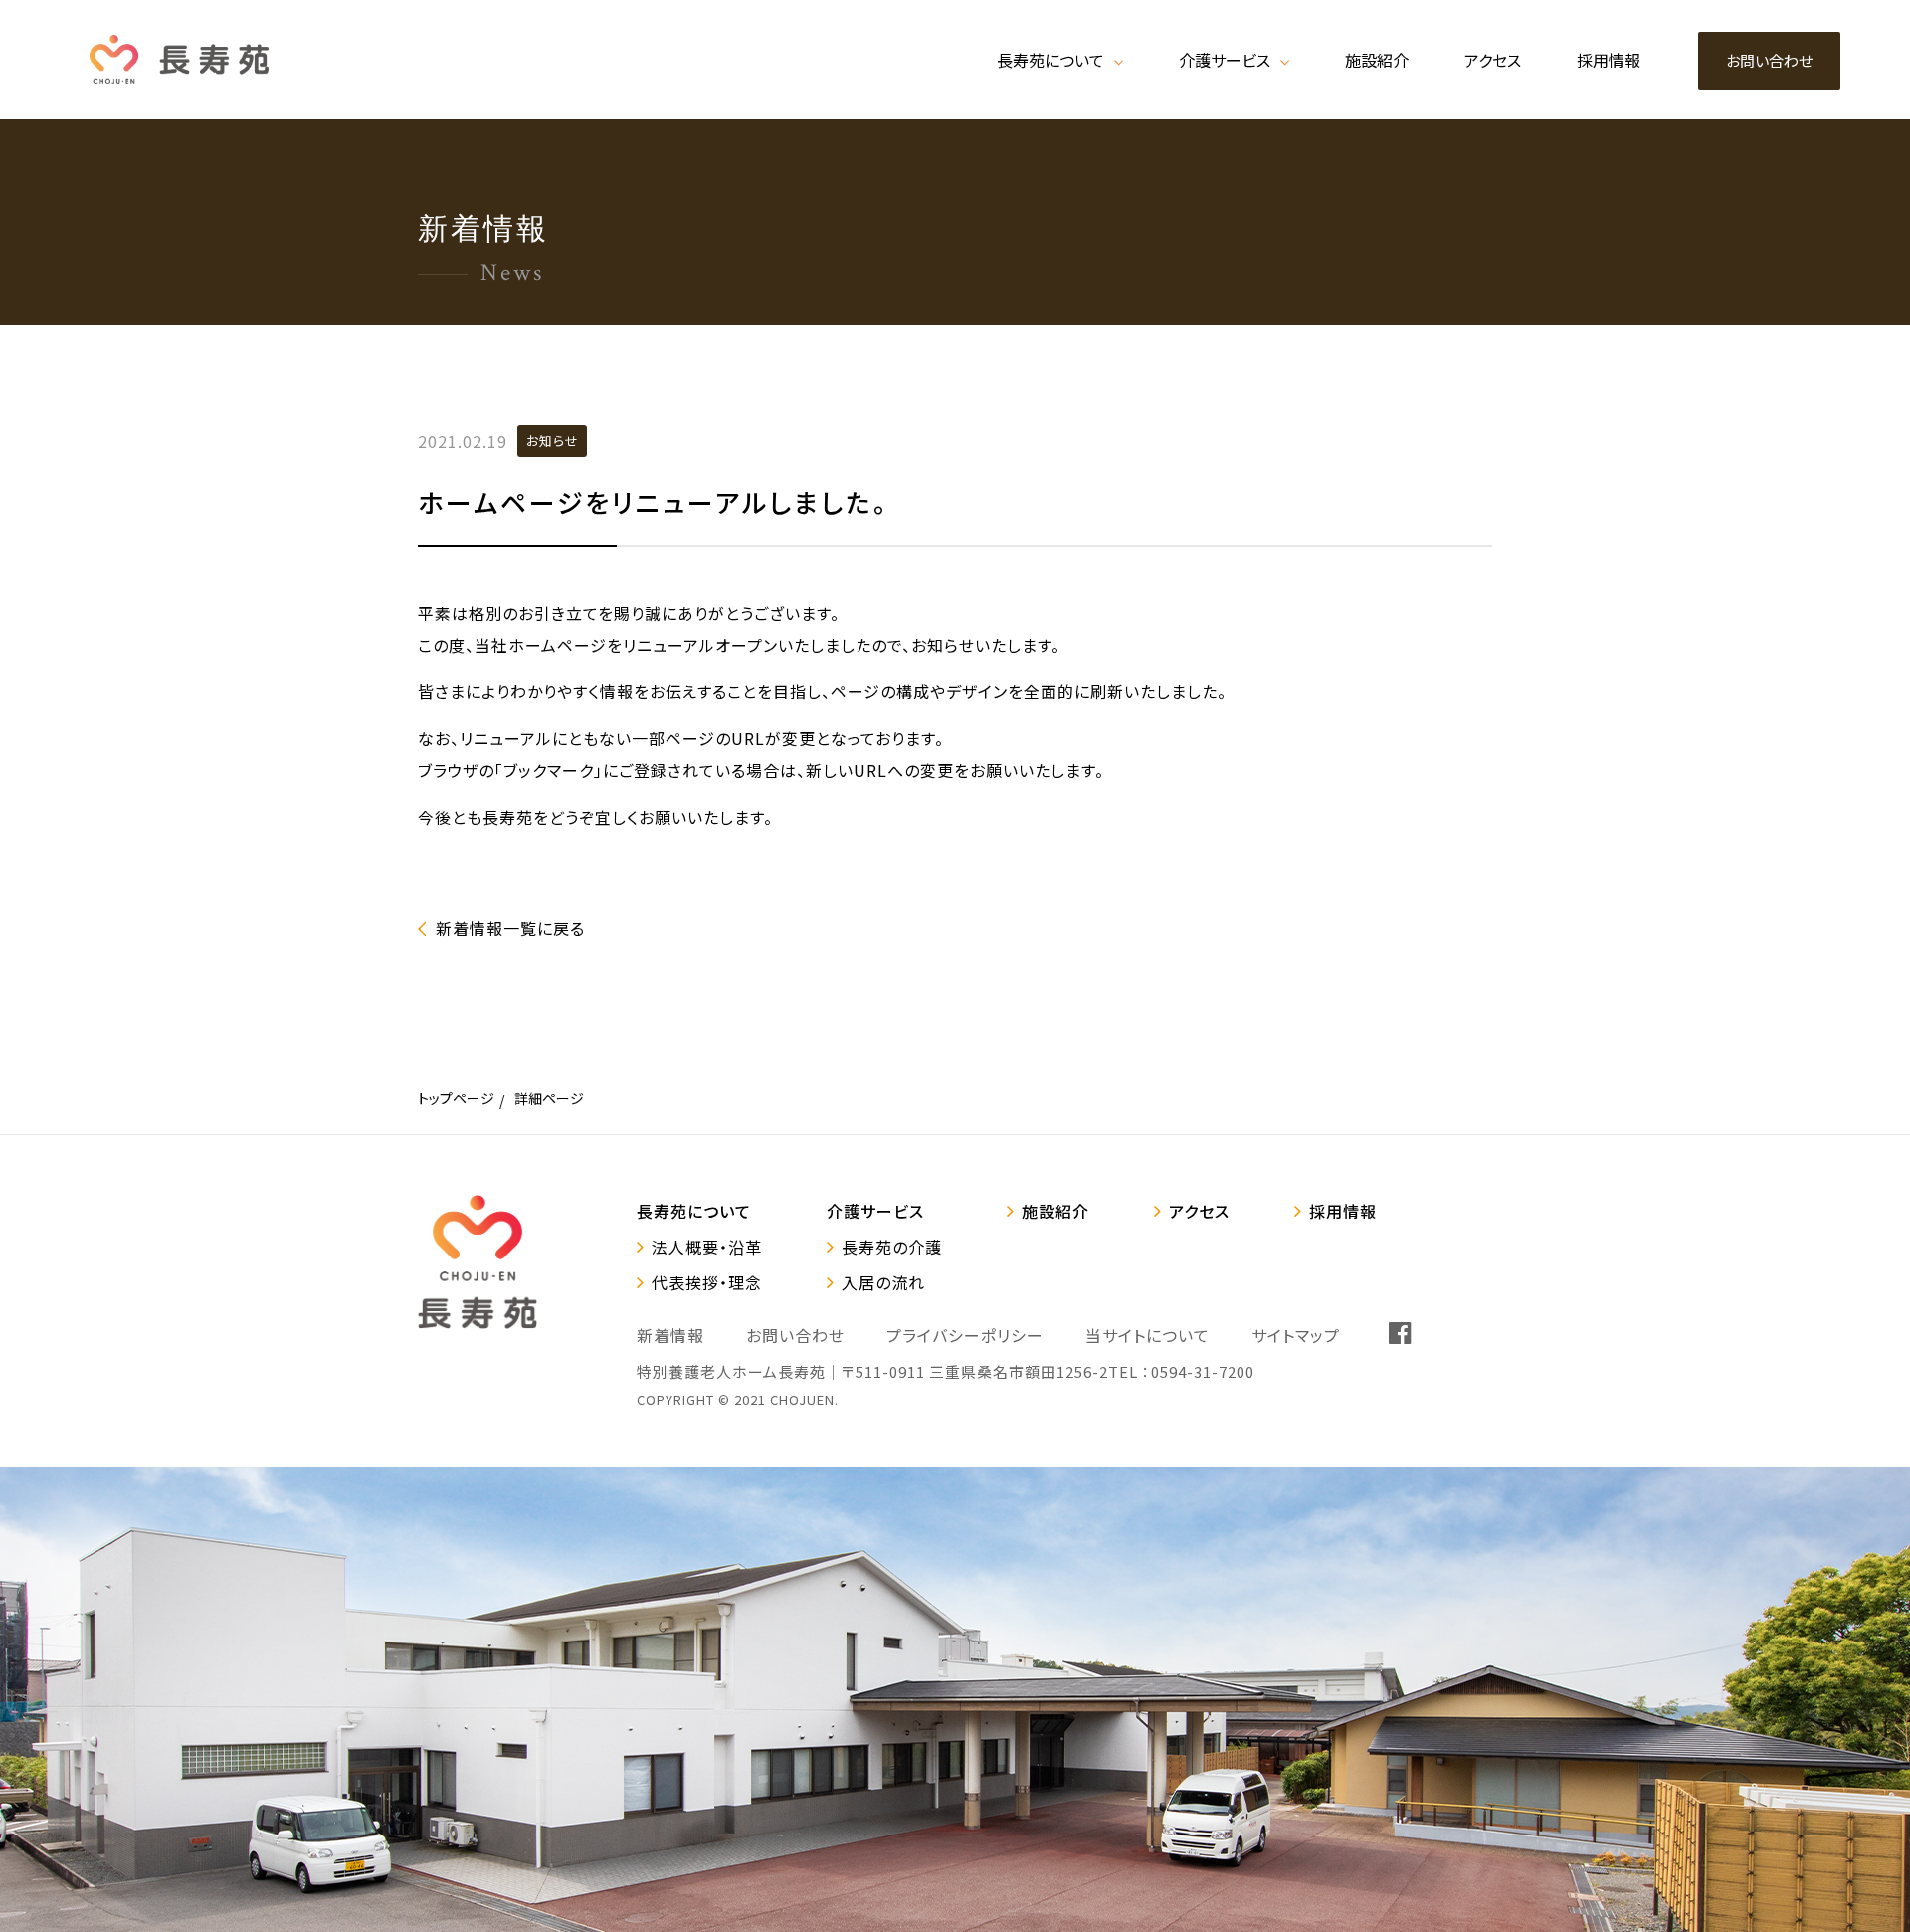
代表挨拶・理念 (707, 1282)
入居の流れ (883, 1282)
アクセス (1199, 1211)
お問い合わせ (795, 1335)
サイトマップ (1296, 1335)
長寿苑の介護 (892, 1247)
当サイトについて (1147, 1335)
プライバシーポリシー (965, 1335)
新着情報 (670, 1335)
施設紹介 (1055, 1211)
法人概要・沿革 (707, 1247)
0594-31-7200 (1203, 1371)
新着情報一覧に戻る (510, 928)
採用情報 (1343, 1211)
